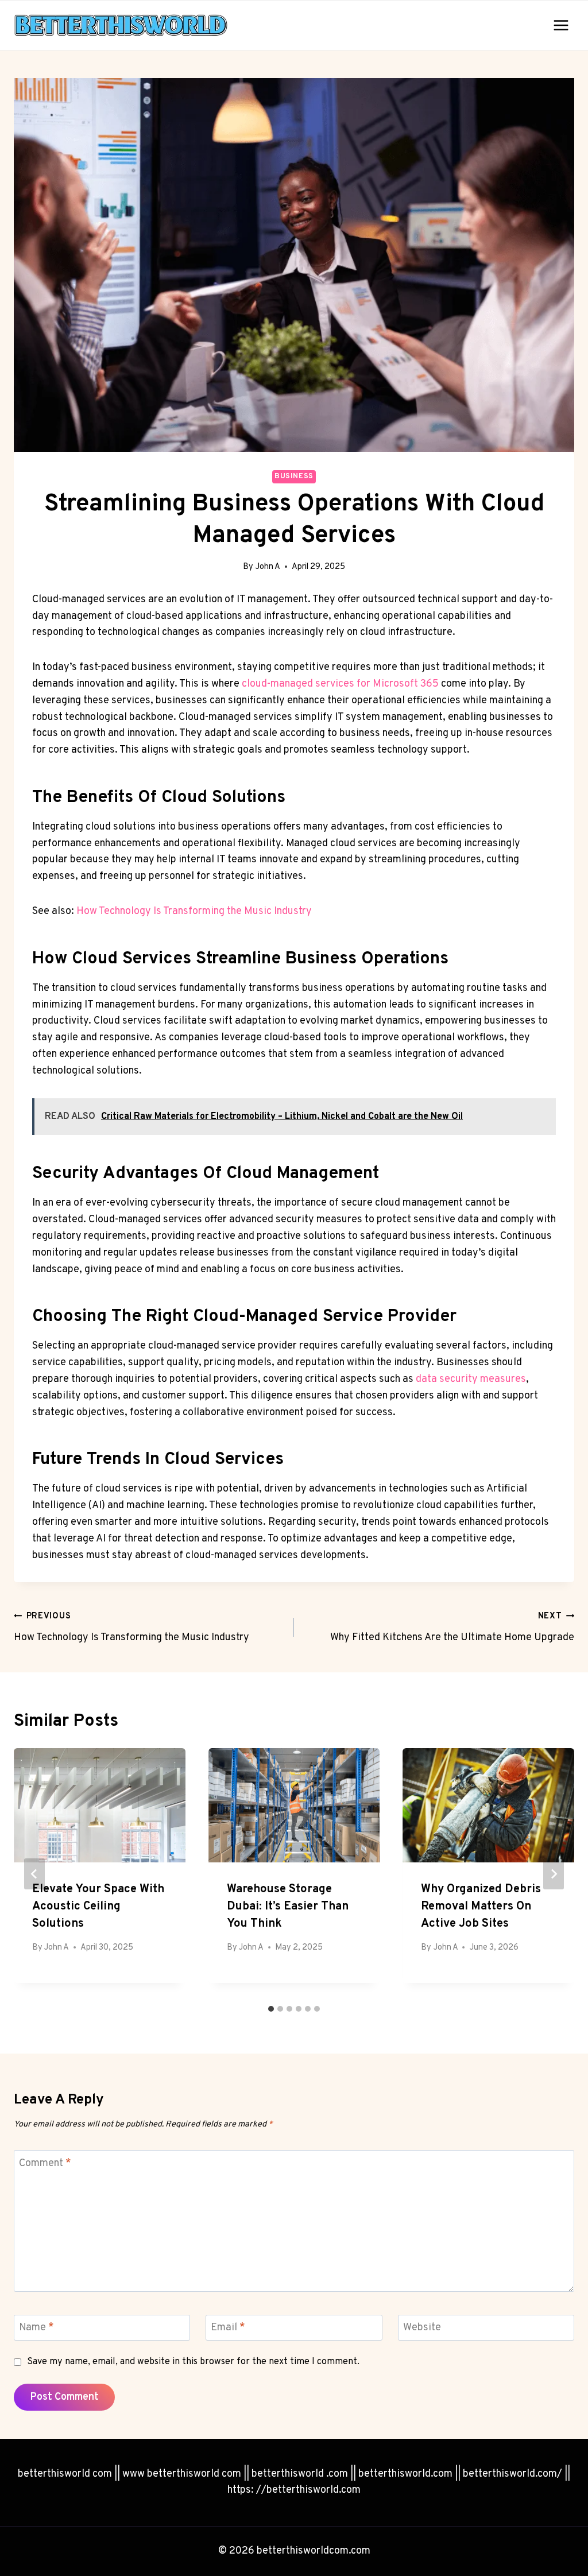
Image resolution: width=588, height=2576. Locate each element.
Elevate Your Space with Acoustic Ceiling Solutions (98, 1907)
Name (36, 2328)
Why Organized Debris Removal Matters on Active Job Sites (481, 1907)
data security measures (471, 1379)
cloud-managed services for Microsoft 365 (340, 684)
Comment (45, 2164)
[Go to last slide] (34, 1874)
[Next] (554, 1874)
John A (268, 567)
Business (294, 477)
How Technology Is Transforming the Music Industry (194, 911)
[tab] (271, 2009)
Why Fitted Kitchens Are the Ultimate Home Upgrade (452, 1628)
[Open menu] (561, 25)
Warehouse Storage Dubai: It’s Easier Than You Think (288, 1907)
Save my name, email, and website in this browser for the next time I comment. (193, 2362)
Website (422, 2328)
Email (228, 2328)
